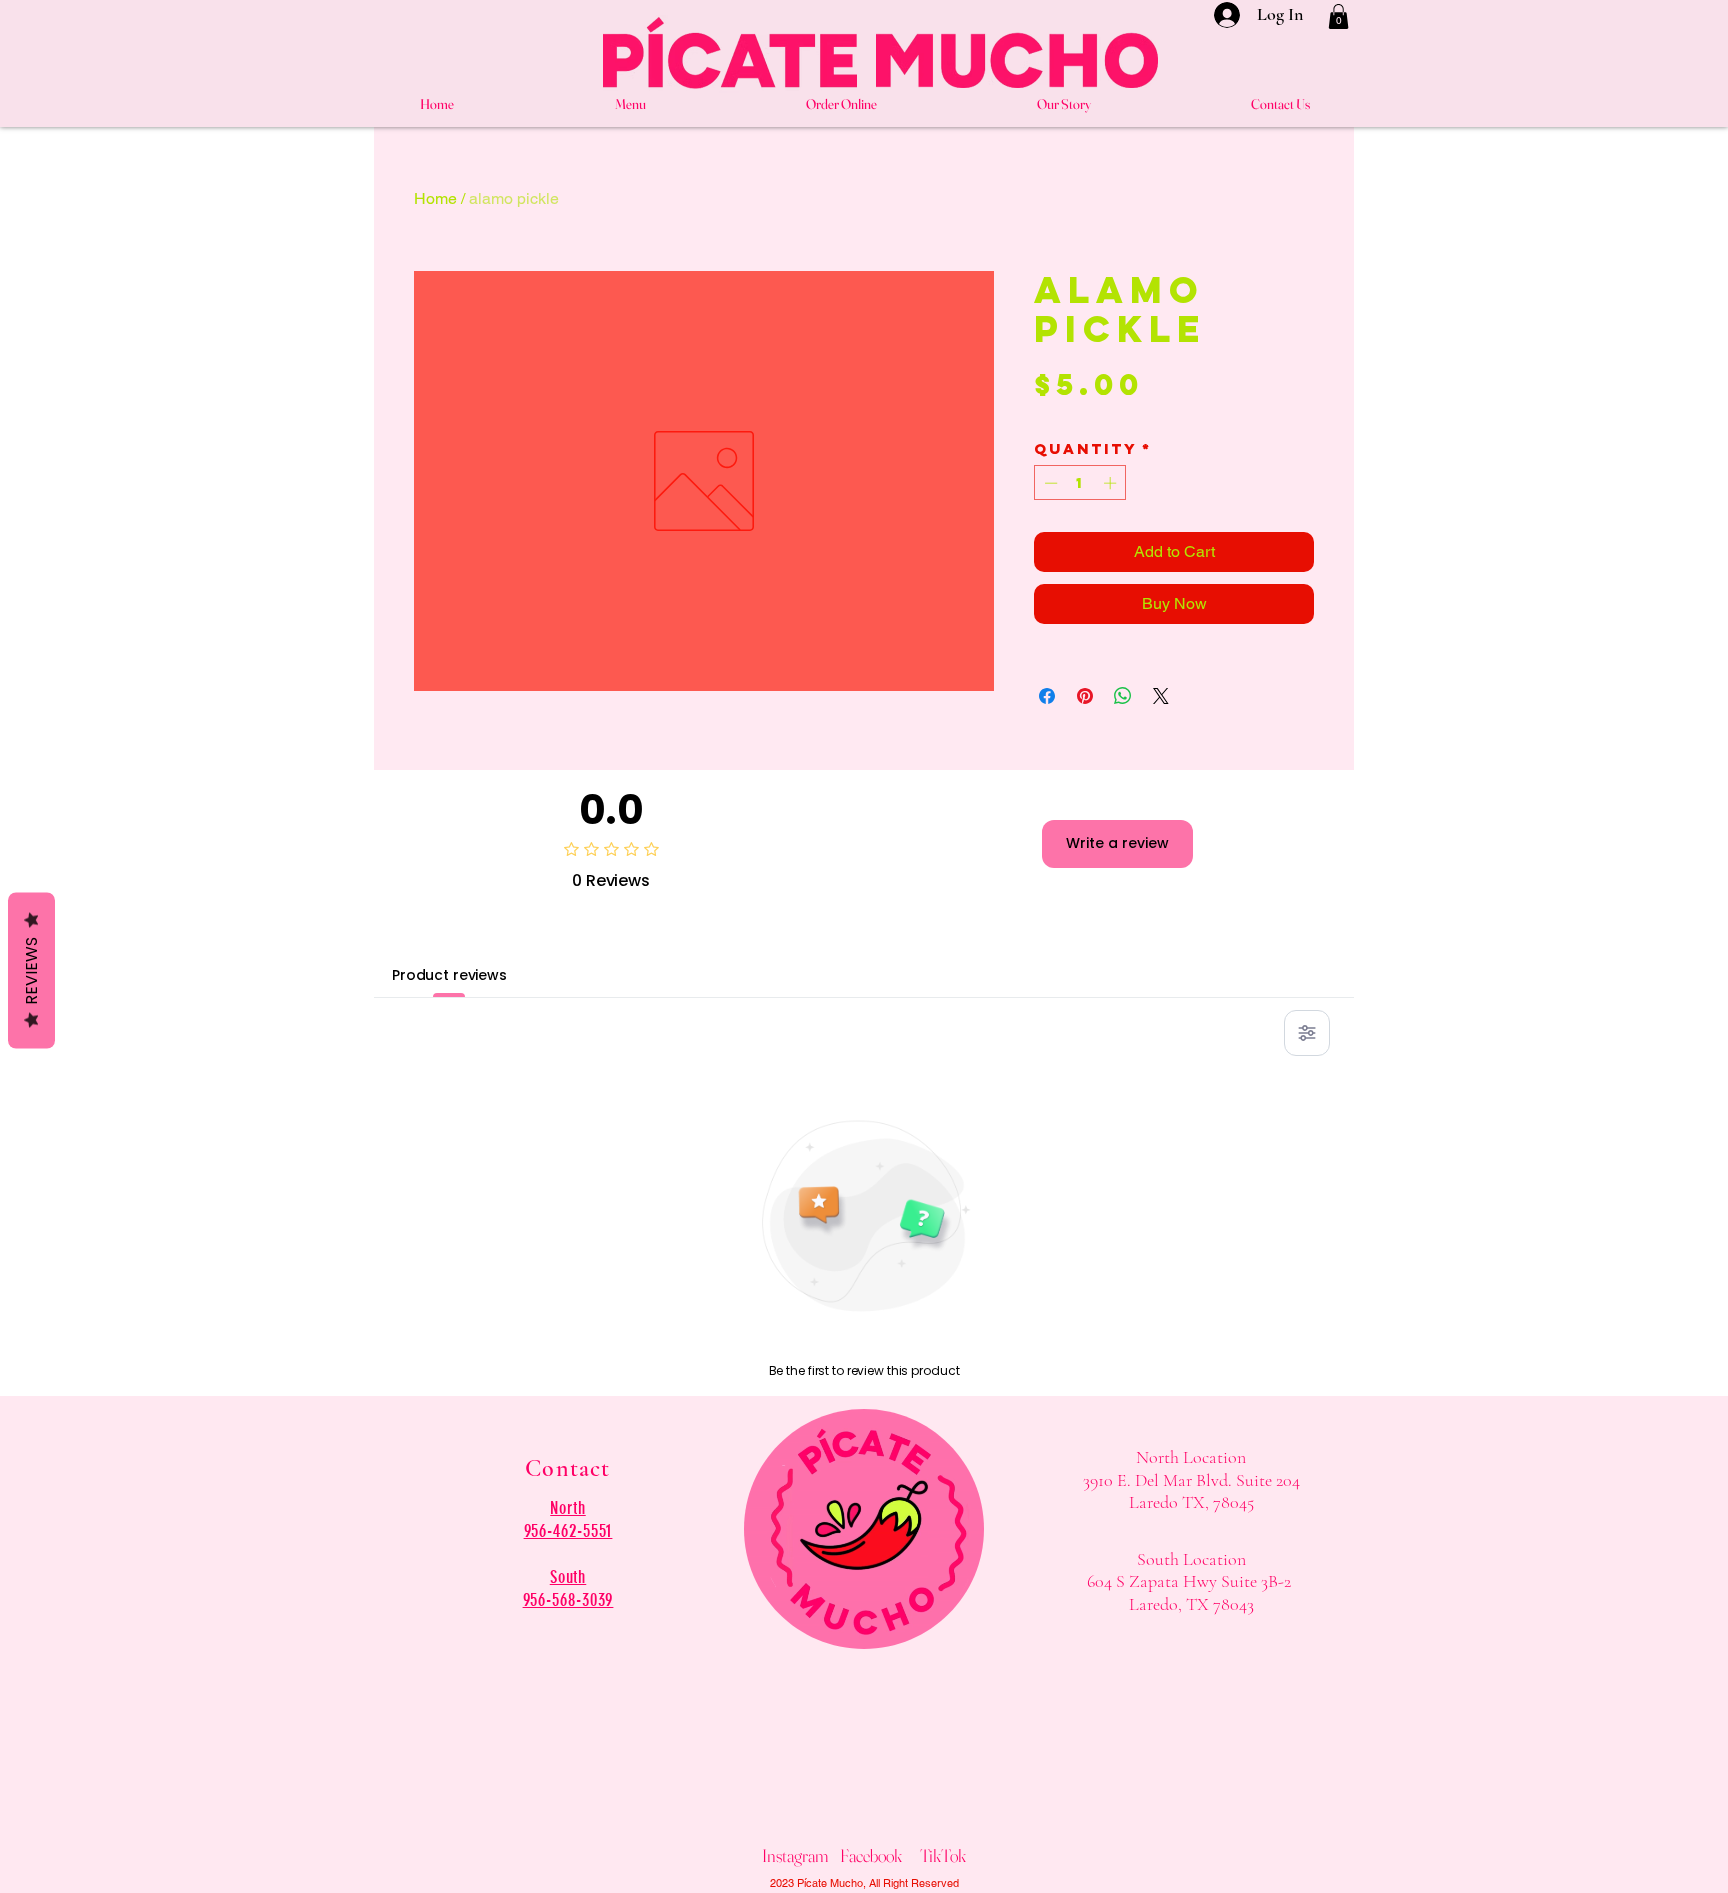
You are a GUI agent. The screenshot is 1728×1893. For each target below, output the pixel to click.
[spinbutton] (1080, 483)
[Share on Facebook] (1047, 696)
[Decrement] (1049, 483)
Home (435, 198)
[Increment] (1112, 483)
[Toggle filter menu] (1307, 1033)
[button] (1338, 16)
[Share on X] (1161, 696)
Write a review (1117, 843)
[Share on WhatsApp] (1123, 696)
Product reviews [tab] (449, 975)
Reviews (31, 970)
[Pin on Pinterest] (1085, 696)
